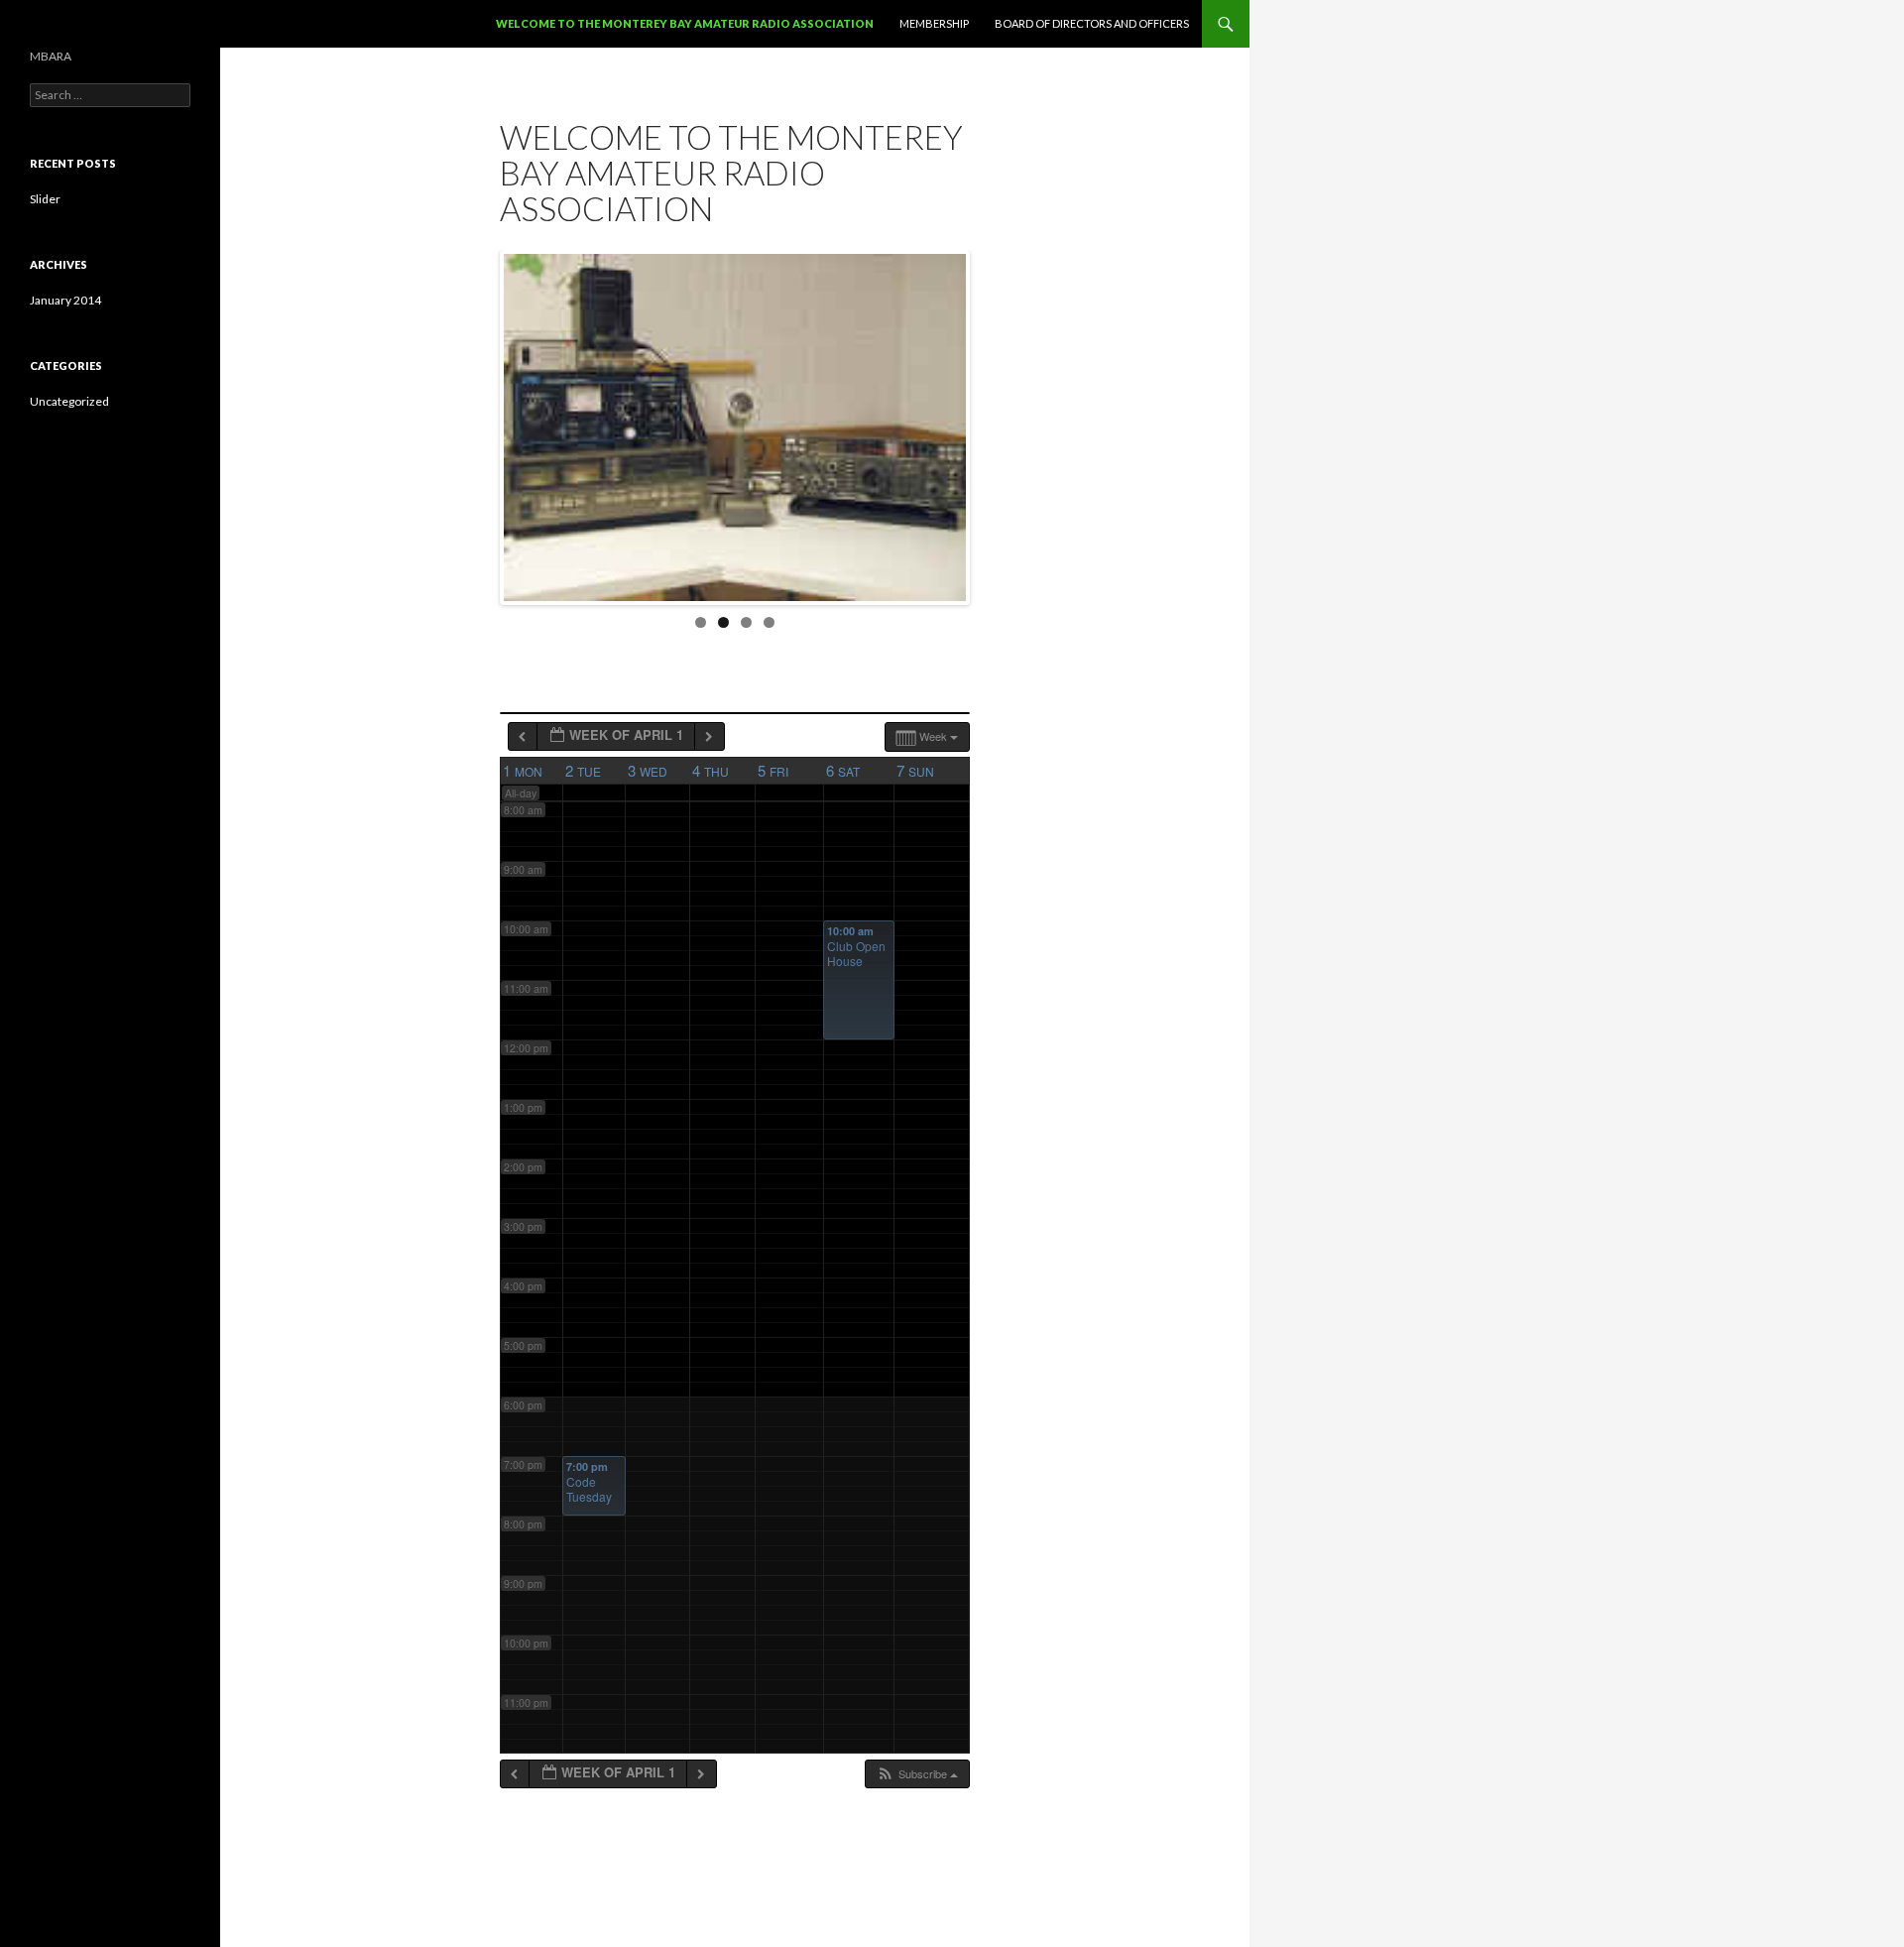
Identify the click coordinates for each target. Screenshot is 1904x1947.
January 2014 (65, 300)
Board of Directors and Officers (1092, 23)
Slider (45, 199)
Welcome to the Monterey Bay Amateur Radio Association (685, 23)
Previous (483, 423)
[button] (917, 1774)
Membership (934, 23)
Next (987, 423)
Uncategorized (69, 401)
